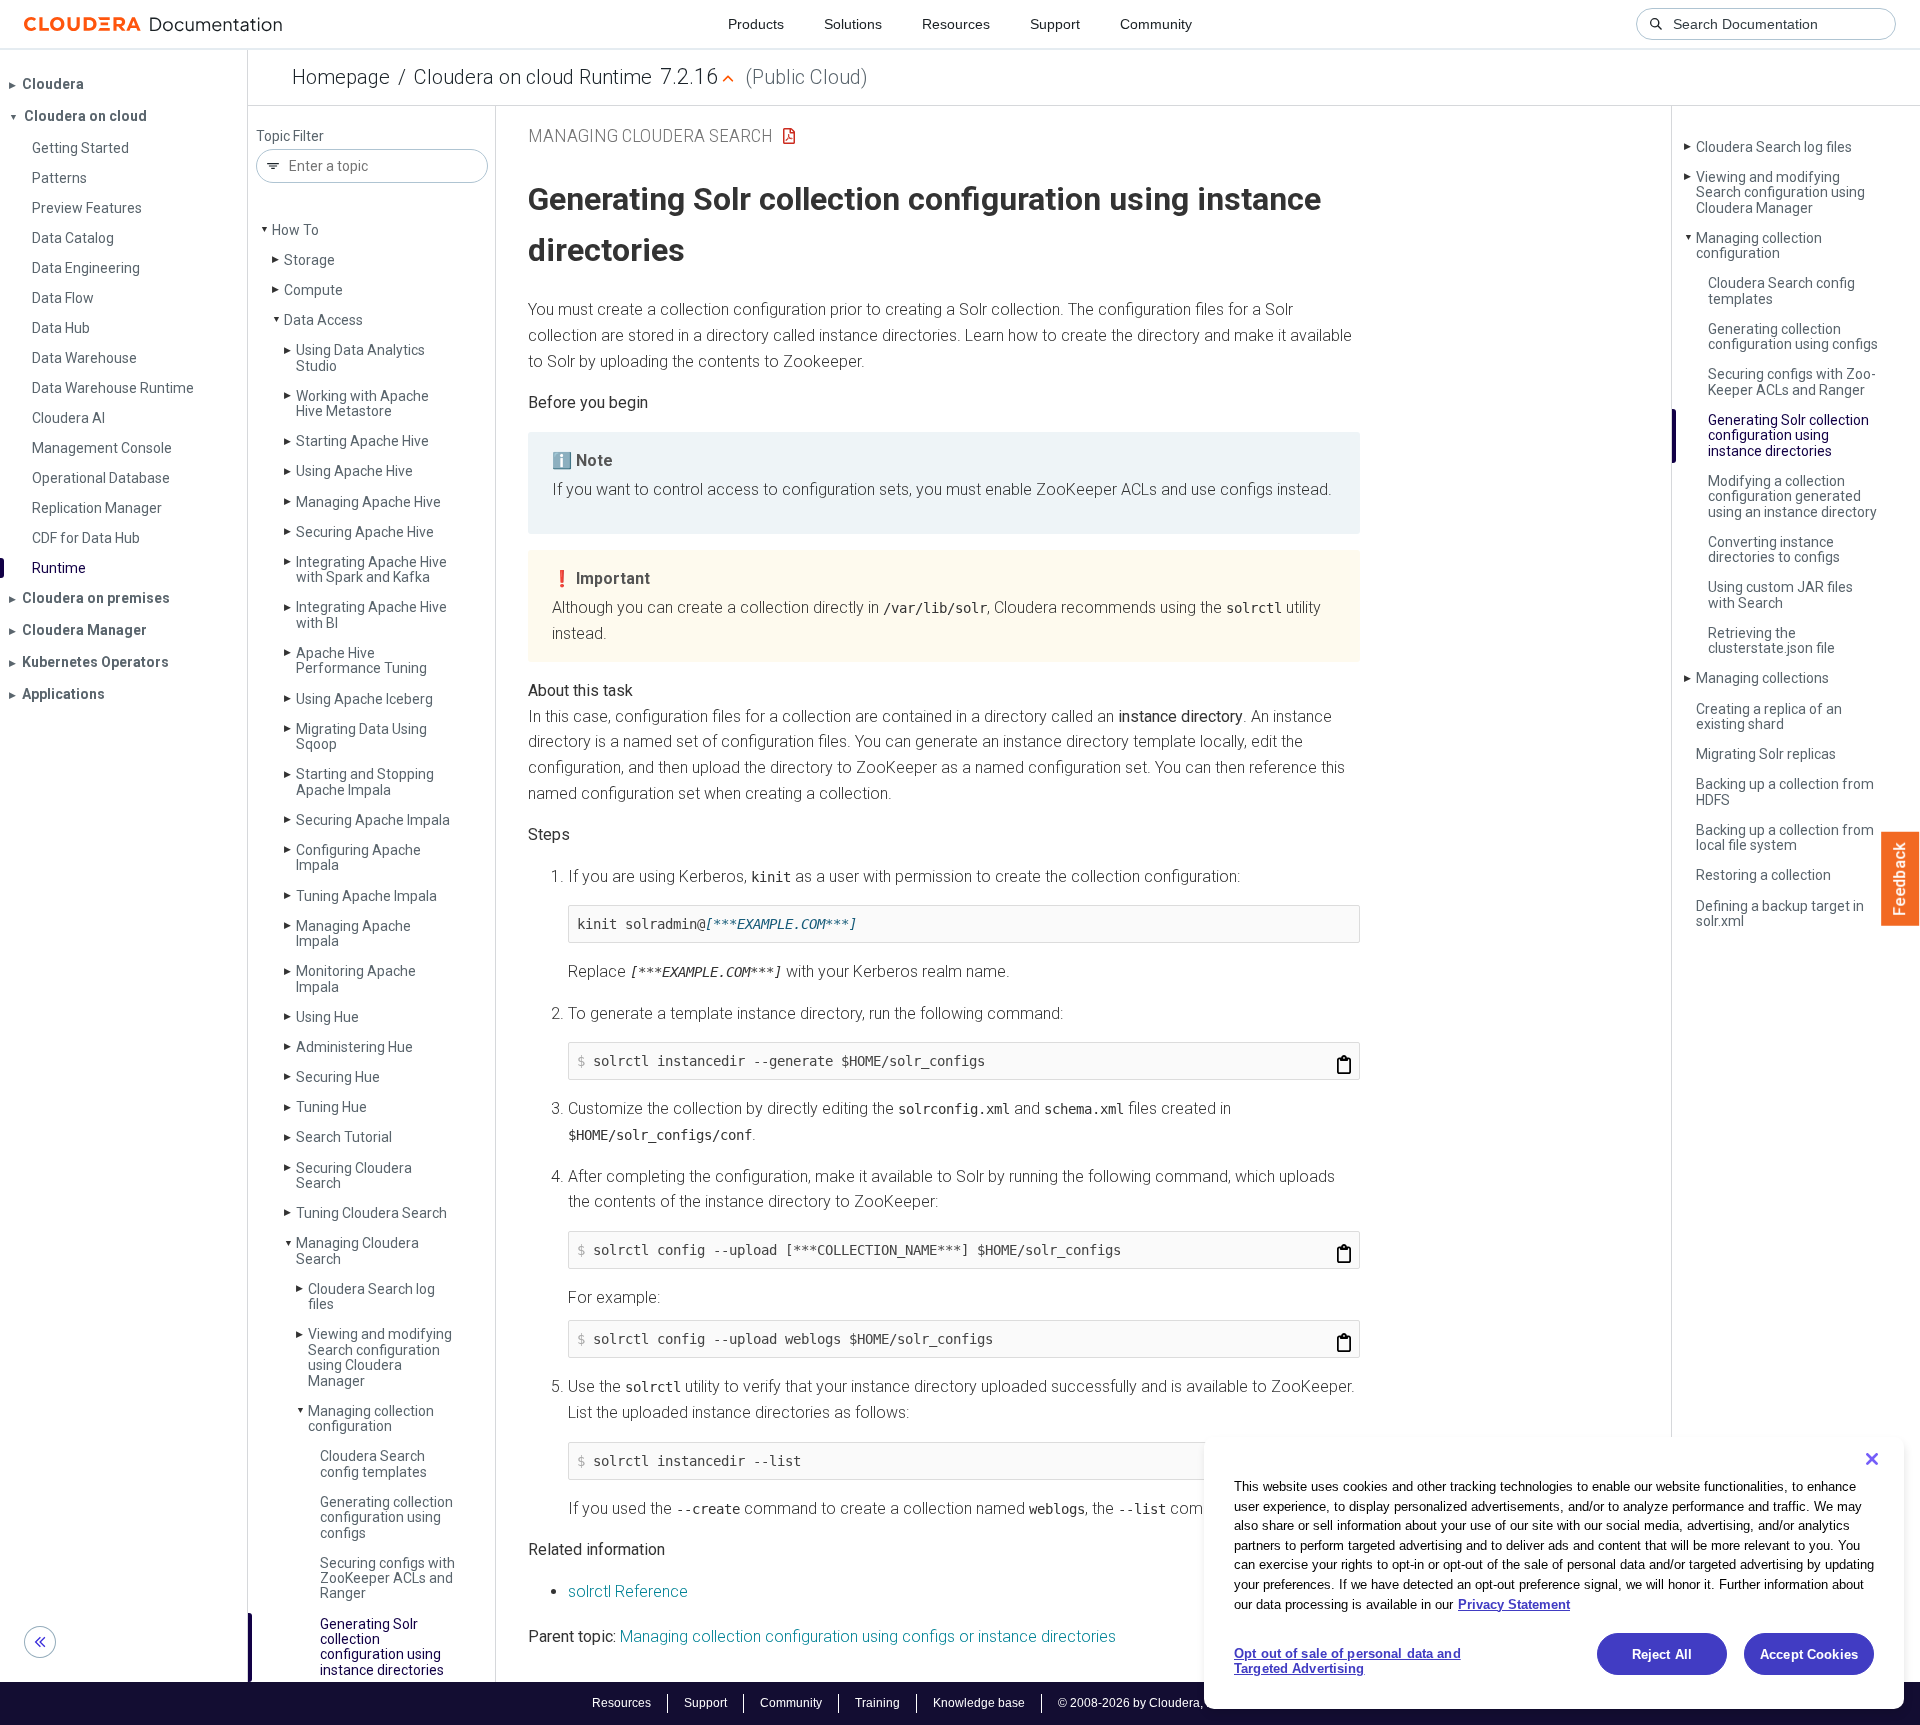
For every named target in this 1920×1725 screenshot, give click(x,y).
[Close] (1872, 1459)
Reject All (1662, 1654)
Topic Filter (290, 136)
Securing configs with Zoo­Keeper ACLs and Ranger (387, 1578)
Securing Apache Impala (373, 820)
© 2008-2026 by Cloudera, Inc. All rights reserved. (1193, 1703)
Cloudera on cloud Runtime (533, 77)
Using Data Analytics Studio (360, 357)
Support (1055, 24)
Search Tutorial (344, 1137)
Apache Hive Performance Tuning (361, 660)
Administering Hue (354, 1047)
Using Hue (327, 1017)
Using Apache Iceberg (364, 699)
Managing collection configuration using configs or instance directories (868, 1636)
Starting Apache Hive (362, 441)
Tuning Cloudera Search (371, 1213)
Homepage (341, 77)
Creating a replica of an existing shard (1769, 716)
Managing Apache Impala (353, 933)
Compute (313, 290)
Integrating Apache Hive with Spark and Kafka (371, 569)
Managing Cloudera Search (357, 1250)
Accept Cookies (1809, 1654)
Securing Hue (338, 1077)
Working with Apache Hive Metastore (362, 403)
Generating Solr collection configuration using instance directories (382, 1647)
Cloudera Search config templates (373, 1463)
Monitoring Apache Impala (356, 978)
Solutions (853, 24)
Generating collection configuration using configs (386, 1517)
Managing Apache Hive (368, 502)
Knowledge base (979, 1703)
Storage (309, 260)
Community (1156, 24)
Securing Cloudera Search (354, 1175)
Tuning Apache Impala (366, 896)
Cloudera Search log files (371, 1296)
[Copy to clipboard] (1344, 1064)
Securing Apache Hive (365, 532)
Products (756, 24)
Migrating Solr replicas (1766, 754)
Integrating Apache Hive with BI (371, 614)
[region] (1554, 1573)
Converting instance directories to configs (1774, 549)
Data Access (323, 320)
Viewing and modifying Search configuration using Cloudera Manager (380, 1357)
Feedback (1900, 879)
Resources (956, 24)
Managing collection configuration (371, 1418)
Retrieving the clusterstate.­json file (1771, 640)
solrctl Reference (628, 1591)
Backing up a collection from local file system (1785, 837)
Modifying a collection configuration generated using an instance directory (1792, 496)
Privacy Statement (1514, 1603)
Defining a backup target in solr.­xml (1780, 913)
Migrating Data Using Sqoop (361, 736)
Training (877, 1703)
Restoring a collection (1763, 875)
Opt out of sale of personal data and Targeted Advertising (1347, 1661)
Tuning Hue (331, 1107)
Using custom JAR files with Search (1780, 594)
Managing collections (1762, 678)
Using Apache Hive (354, 471)
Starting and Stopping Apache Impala (365, 781)
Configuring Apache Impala (358, 857)
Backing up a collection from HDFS (1785, 791)
